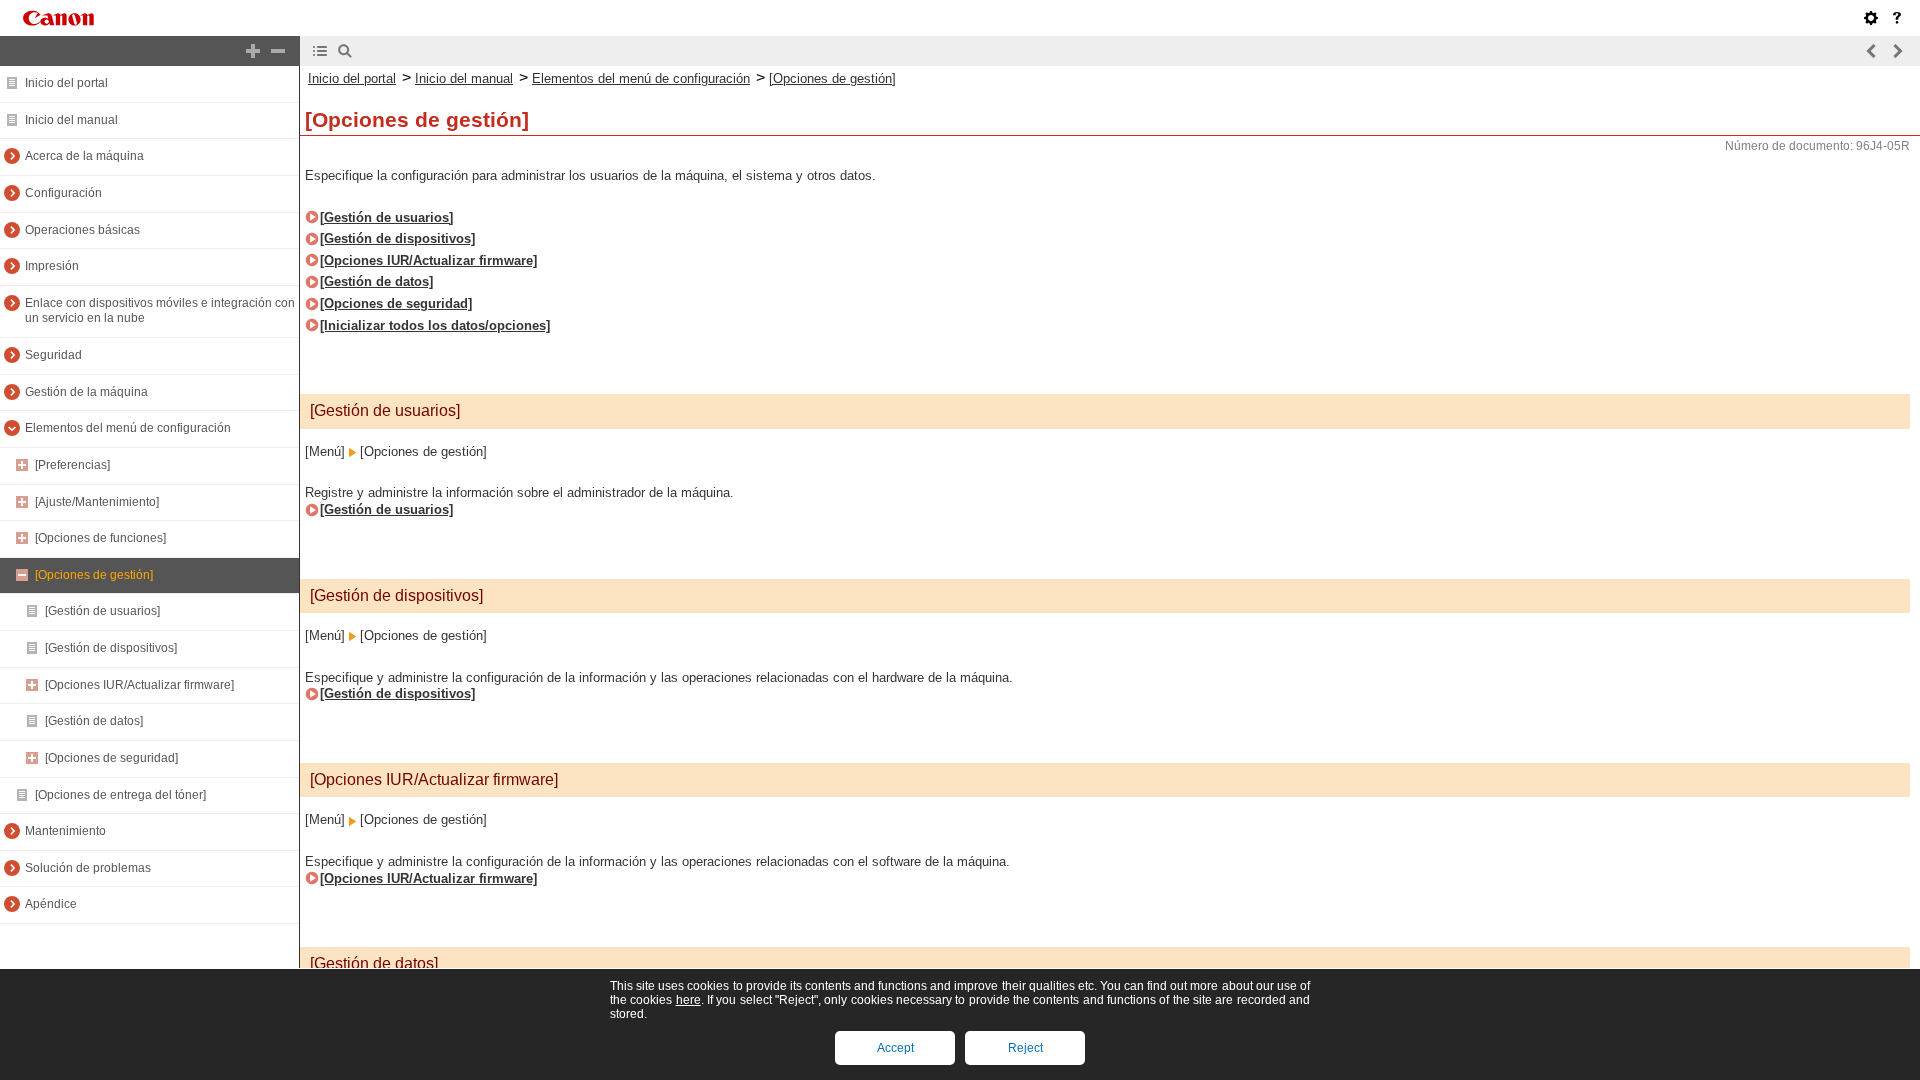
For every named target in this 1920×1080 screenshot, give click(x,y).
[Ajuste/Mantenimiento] (97, 502)
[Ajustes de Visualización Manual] (1871, 18)
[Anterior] (1872, 51)
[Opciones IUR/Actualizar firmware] (139, 685)
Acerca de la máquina (84, 156)
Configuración (63, 193)
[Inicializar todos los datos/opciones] (435, 325)
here (688, 1000)
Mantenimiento (65, 831)
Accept (895, 1048)
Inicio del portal (66, 83)
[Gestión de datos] (94, 721)
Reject (1025, 1048)
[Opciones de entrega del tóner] (120, 795)
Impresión (52, 266)
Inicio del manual (71, 120)
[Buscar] (345, 51)
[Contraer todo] (278, 51)
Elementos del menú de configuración (128, 428)
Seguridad (53, 355)
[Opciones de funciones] (100, 538)
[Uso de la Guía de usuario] (1897, 18)
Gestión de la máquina (86, 392)
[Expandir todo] (253, 51)
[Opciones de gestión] (94, 575)
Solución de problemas (88, 868)
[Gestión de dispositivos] (111, 648)
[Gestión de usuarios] (102, 611)
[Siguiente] (1897, 51)
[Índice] (320, 51)
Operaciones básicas (82, 230)
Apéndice (51, 904)
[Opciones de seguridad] (111, 758)
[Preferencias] (72, 465)
